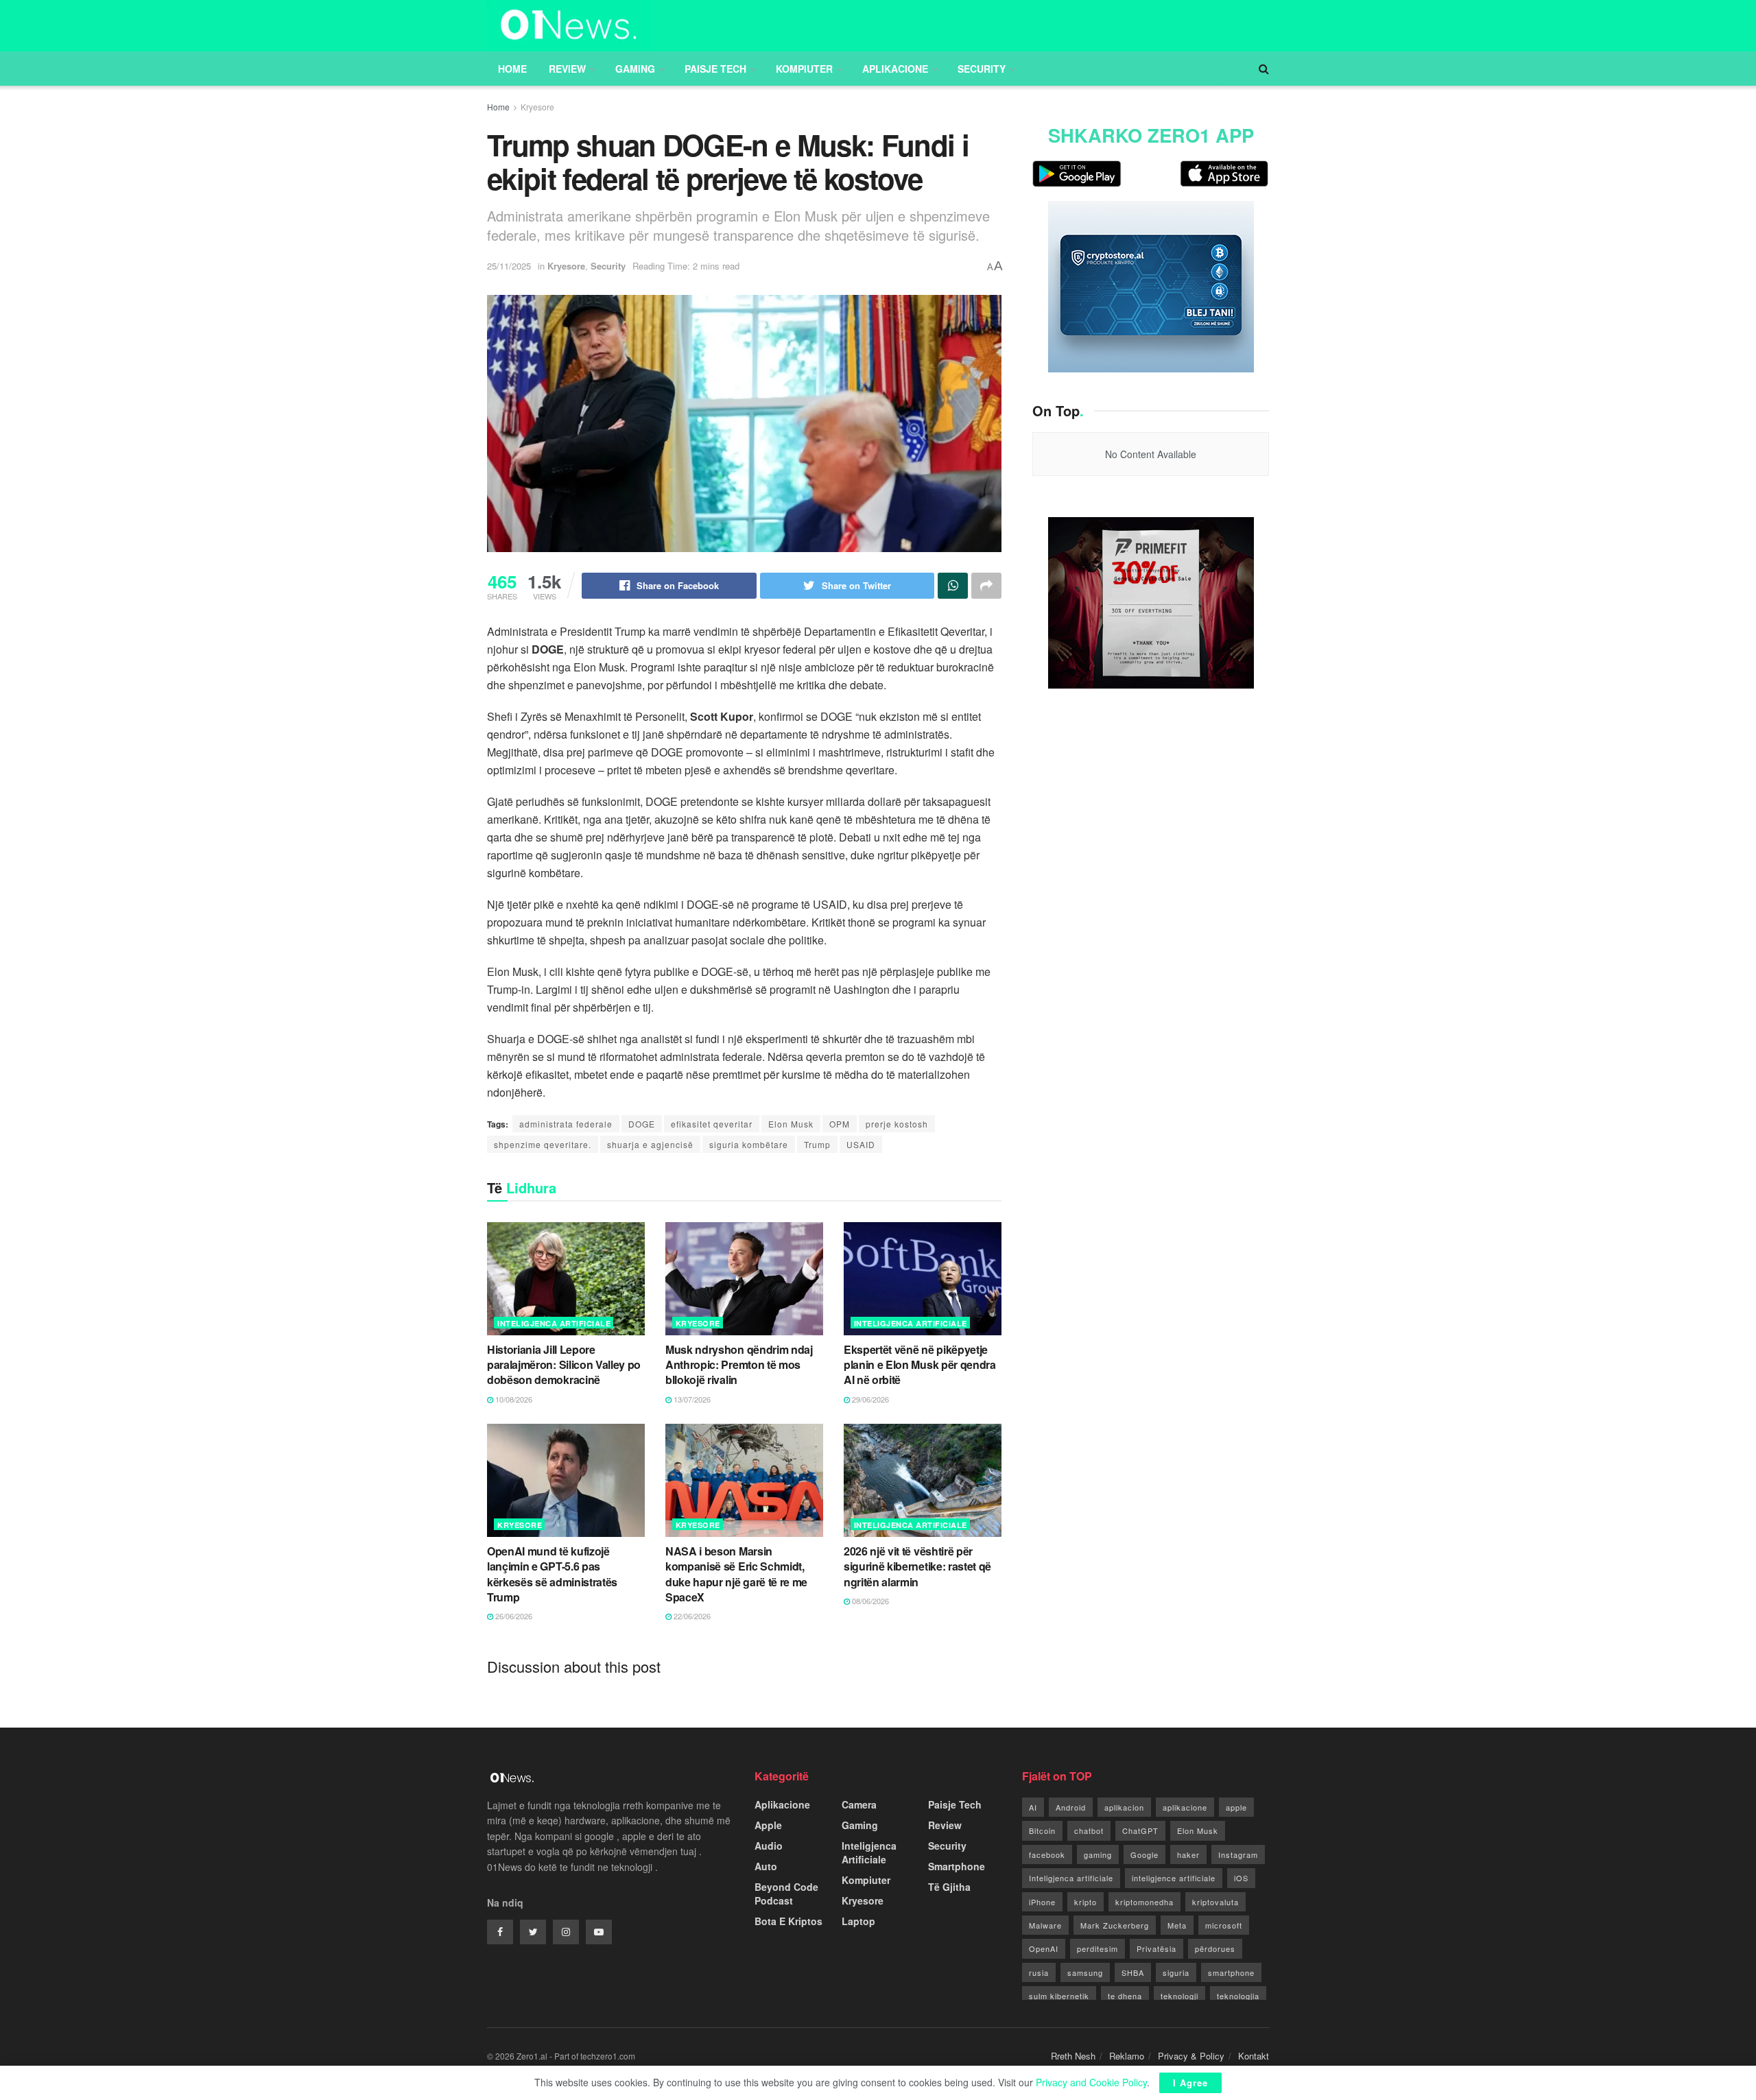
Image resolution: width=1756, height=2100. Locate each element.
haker (1188, 1854)
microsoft (1224, 1925)
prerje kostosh (897, 1124)
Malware (1045, 1925)
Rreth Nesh (1073, 2056)
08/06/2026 (869, 1601)
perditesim (1097, 1948)
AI (1033, 1807)
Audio (769, 1846)
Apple (768, 1825)
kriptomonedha (1144, 1902)
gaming (1098, 1854)
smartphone (1231, 1972)
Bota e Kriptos (788, 1921)
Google (1144, 1854)
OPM (840, 1124)
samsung (1085, 1972)
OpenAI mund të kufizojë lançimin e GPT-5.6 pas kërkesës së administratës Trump (552, 1574)
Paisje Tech (715, 69)
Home (512, 69)
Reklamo (1127, 2056)
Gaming (635, 69)
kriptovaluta (1215, 1902)
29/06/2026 (869, 1399)
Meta (1177, 1925)
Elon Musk (791, 1124)
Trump (817, 1144)
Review (567, 69)
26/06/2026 (513, 1616)
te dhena (1125, 1996)
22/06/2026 (691, 1616)
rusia (1039, 1972)
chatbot (1089, 1830)
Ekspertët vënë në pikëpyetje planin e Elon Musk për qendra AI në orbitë (920, 1365)
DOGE (642, 1124)
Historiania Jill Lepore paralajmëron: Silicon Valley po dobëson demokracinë (564, 1365)
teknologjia (1238, 1996)
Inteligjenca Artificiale (554, 1323)
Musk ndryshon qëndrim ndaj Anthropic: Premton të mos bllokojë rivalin (739, 1365)
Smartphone (957, 1866)
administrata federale (566, 1124)
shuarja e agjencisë (650, 1144)
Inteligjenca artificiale (1071, 1878)
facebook (1047, 1854)
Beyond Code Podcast (786, 1894)
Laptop (858, 1921)
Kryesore (537, 107)
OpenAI (1044, 1948)
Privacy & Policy (1191, 2056)
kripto (1085, 1902)
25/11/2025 (509, 266)
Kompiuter (804, 69)
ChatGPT (1140, 1830)
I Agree (1190, 2083)
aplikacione (1185, 1807)
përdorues (1215, 1948)
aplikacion (1124, 1807)
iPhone (1042, 1902)
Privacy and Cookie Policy (1091, 2082)
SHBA (1133, 1972)
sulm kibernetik (1059, 1996)
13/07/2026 (691, 1399)
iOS (1241, 1878)
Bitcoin (1042, 1830)
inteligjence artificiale (1174, 1878)
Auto (766, 1866)
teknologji (1179, 1996)
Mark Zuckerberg (1115, 1925)
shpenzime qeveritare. (543, 1144)
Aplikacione (895, 69)
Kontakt (1254, 2056)
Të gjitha (949, 1887)
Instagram (1238, 1854)
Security (982, 69)
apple (1236, 1807)
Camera (859, 1804)
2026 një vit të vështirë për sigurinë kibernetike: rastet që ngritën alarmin (917, 1566)
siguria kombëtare (749, 1144)
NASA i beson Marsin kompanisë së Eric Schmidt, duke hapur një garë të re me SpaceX (736, 1574)
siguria (1176, 1972)
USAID (861, 1144)
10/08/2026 (513, 1399)
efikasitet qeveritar (712, 1124)
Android (1071, 1807)
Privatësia (1156, 1948)
